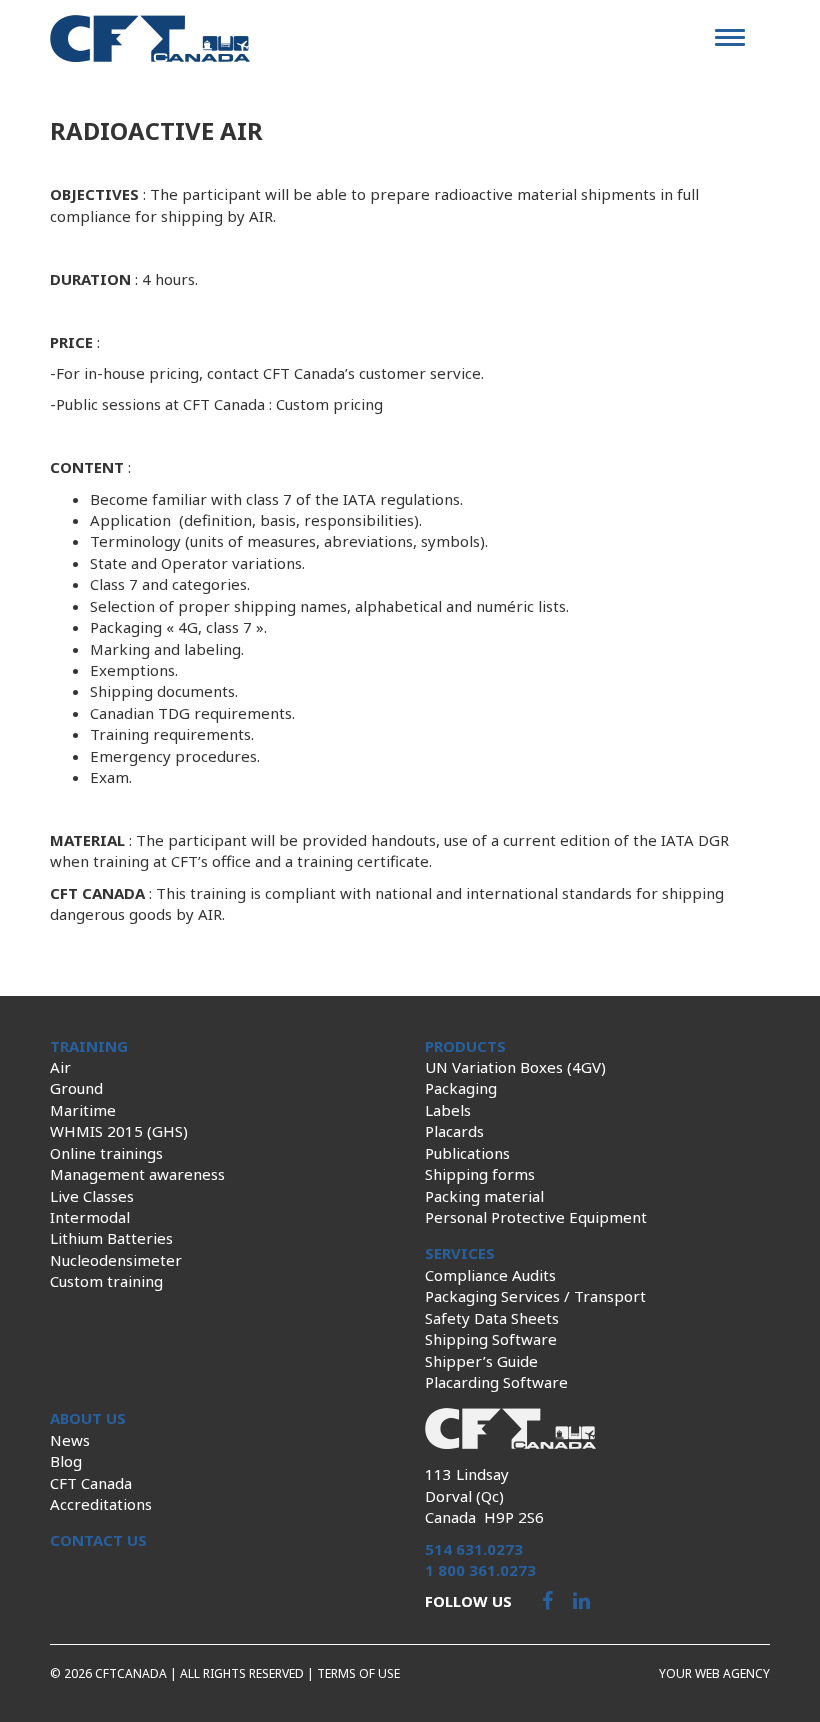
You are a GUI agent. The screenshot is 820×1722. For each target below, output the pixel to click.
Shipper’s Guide (481, 1361)
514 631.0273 (474, 1549)
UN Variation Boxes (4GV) (515, 1067)
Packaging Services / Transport (535, 1296)
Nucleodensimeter (116, 1260)
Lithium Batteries (111, 1238)
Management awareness (137, 1174)
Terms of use (358, 1673)
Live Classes (92, 1196)
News (70, 1440)
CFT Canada (91, 1483)
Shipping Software (491, 1339)
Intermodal (90, 1217)
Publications (467, 1153)
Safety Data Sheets (492, 1318)
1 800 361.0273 (480, 1570)
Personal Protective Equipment (536, 1217)
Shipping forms (480, 1174)
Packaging (461, 1088)
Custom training (106, 1281)
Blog (66, 1461)
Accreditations (101, 1504)
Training (89, 1046)
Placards (454, 1131)
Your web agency (714, 1673)
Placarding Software (496, 1382)
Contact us (98, 1540)
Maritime (83, 1110)
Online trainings (106, 1153)
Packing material (484, 1196)
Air (60, 1067)
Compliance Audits (490, 1275)
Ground (76, 1088)
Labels (448, 1110)
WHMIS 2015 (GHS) (119, 1131)
